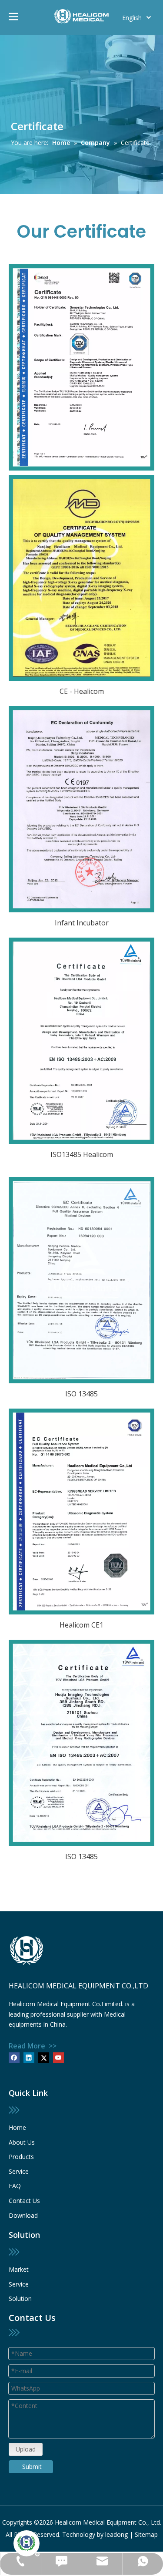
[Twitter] (44, 2058)
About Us (22, 2142)
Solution (20, 2299)
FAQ (15, 2186)
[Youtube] (58, 2058)
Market (19, 2269)
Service (19, 2171)
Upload (26, 2449)
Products (21, 2157)
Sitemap (146, 2534)
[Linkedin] (29, 2058)
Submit (32, 2467)
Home (17, 2127)
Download (23, 2215)
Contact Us (24, 2201)
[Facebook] (14, 2058)
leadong (116, 2534)
